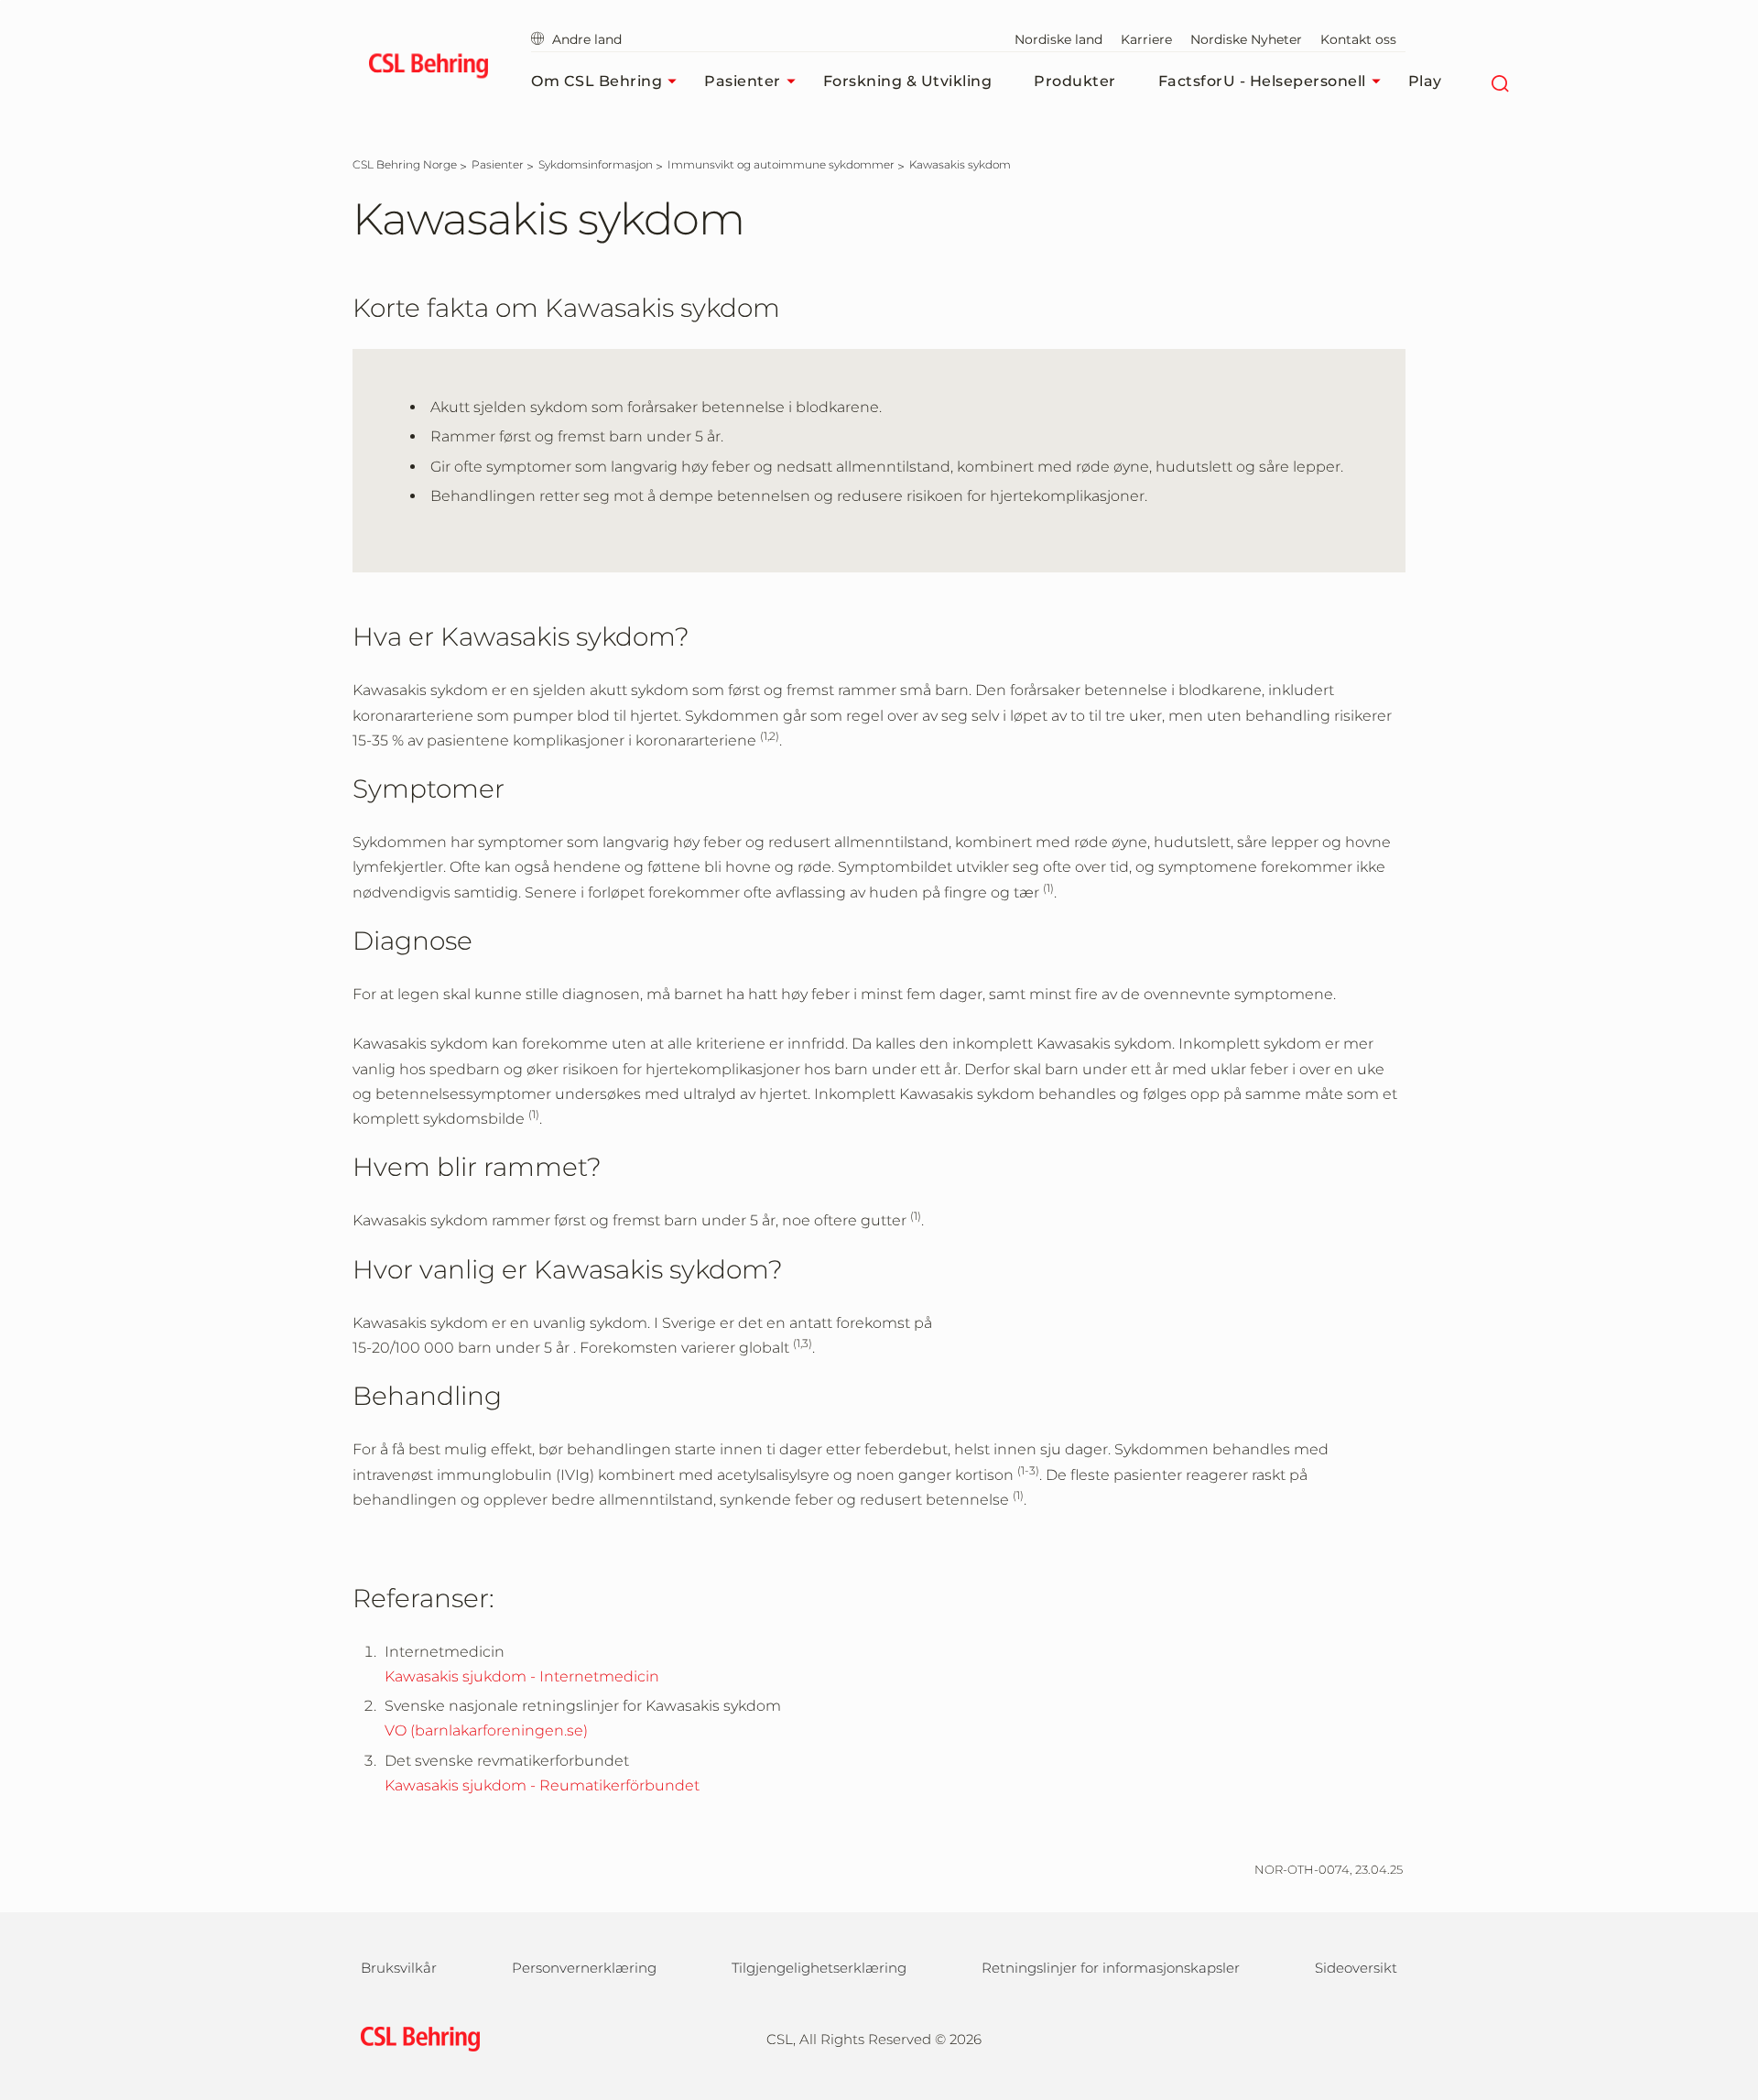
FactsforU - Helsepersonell (1262, 81)
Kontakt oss (1358, 39)
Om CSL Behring (597, 81)
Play (1425, 81)
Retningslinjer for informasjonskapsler (1111, 1968)
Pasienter (743, 81)
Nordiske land (1058, 39)
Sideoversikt (1356, 1968)
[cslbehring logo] (428, 69)
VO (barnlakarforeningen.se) (486, 1730)
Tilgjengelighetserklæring (819, 1968)
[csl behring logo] (416, 2037)
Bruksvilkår (399, 1968)
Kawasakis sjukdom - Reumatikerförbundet (542, 1785)
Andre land (587, 39)
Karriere (1146, 39)
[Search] (1500, 82)
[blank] (1370, 2036)
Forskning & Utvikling (908, 81)
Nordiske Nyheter (1246, 39)
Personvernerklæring (584, 1968)
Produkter (1075, 81)
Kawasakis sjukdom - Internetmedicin (522, 1676)
